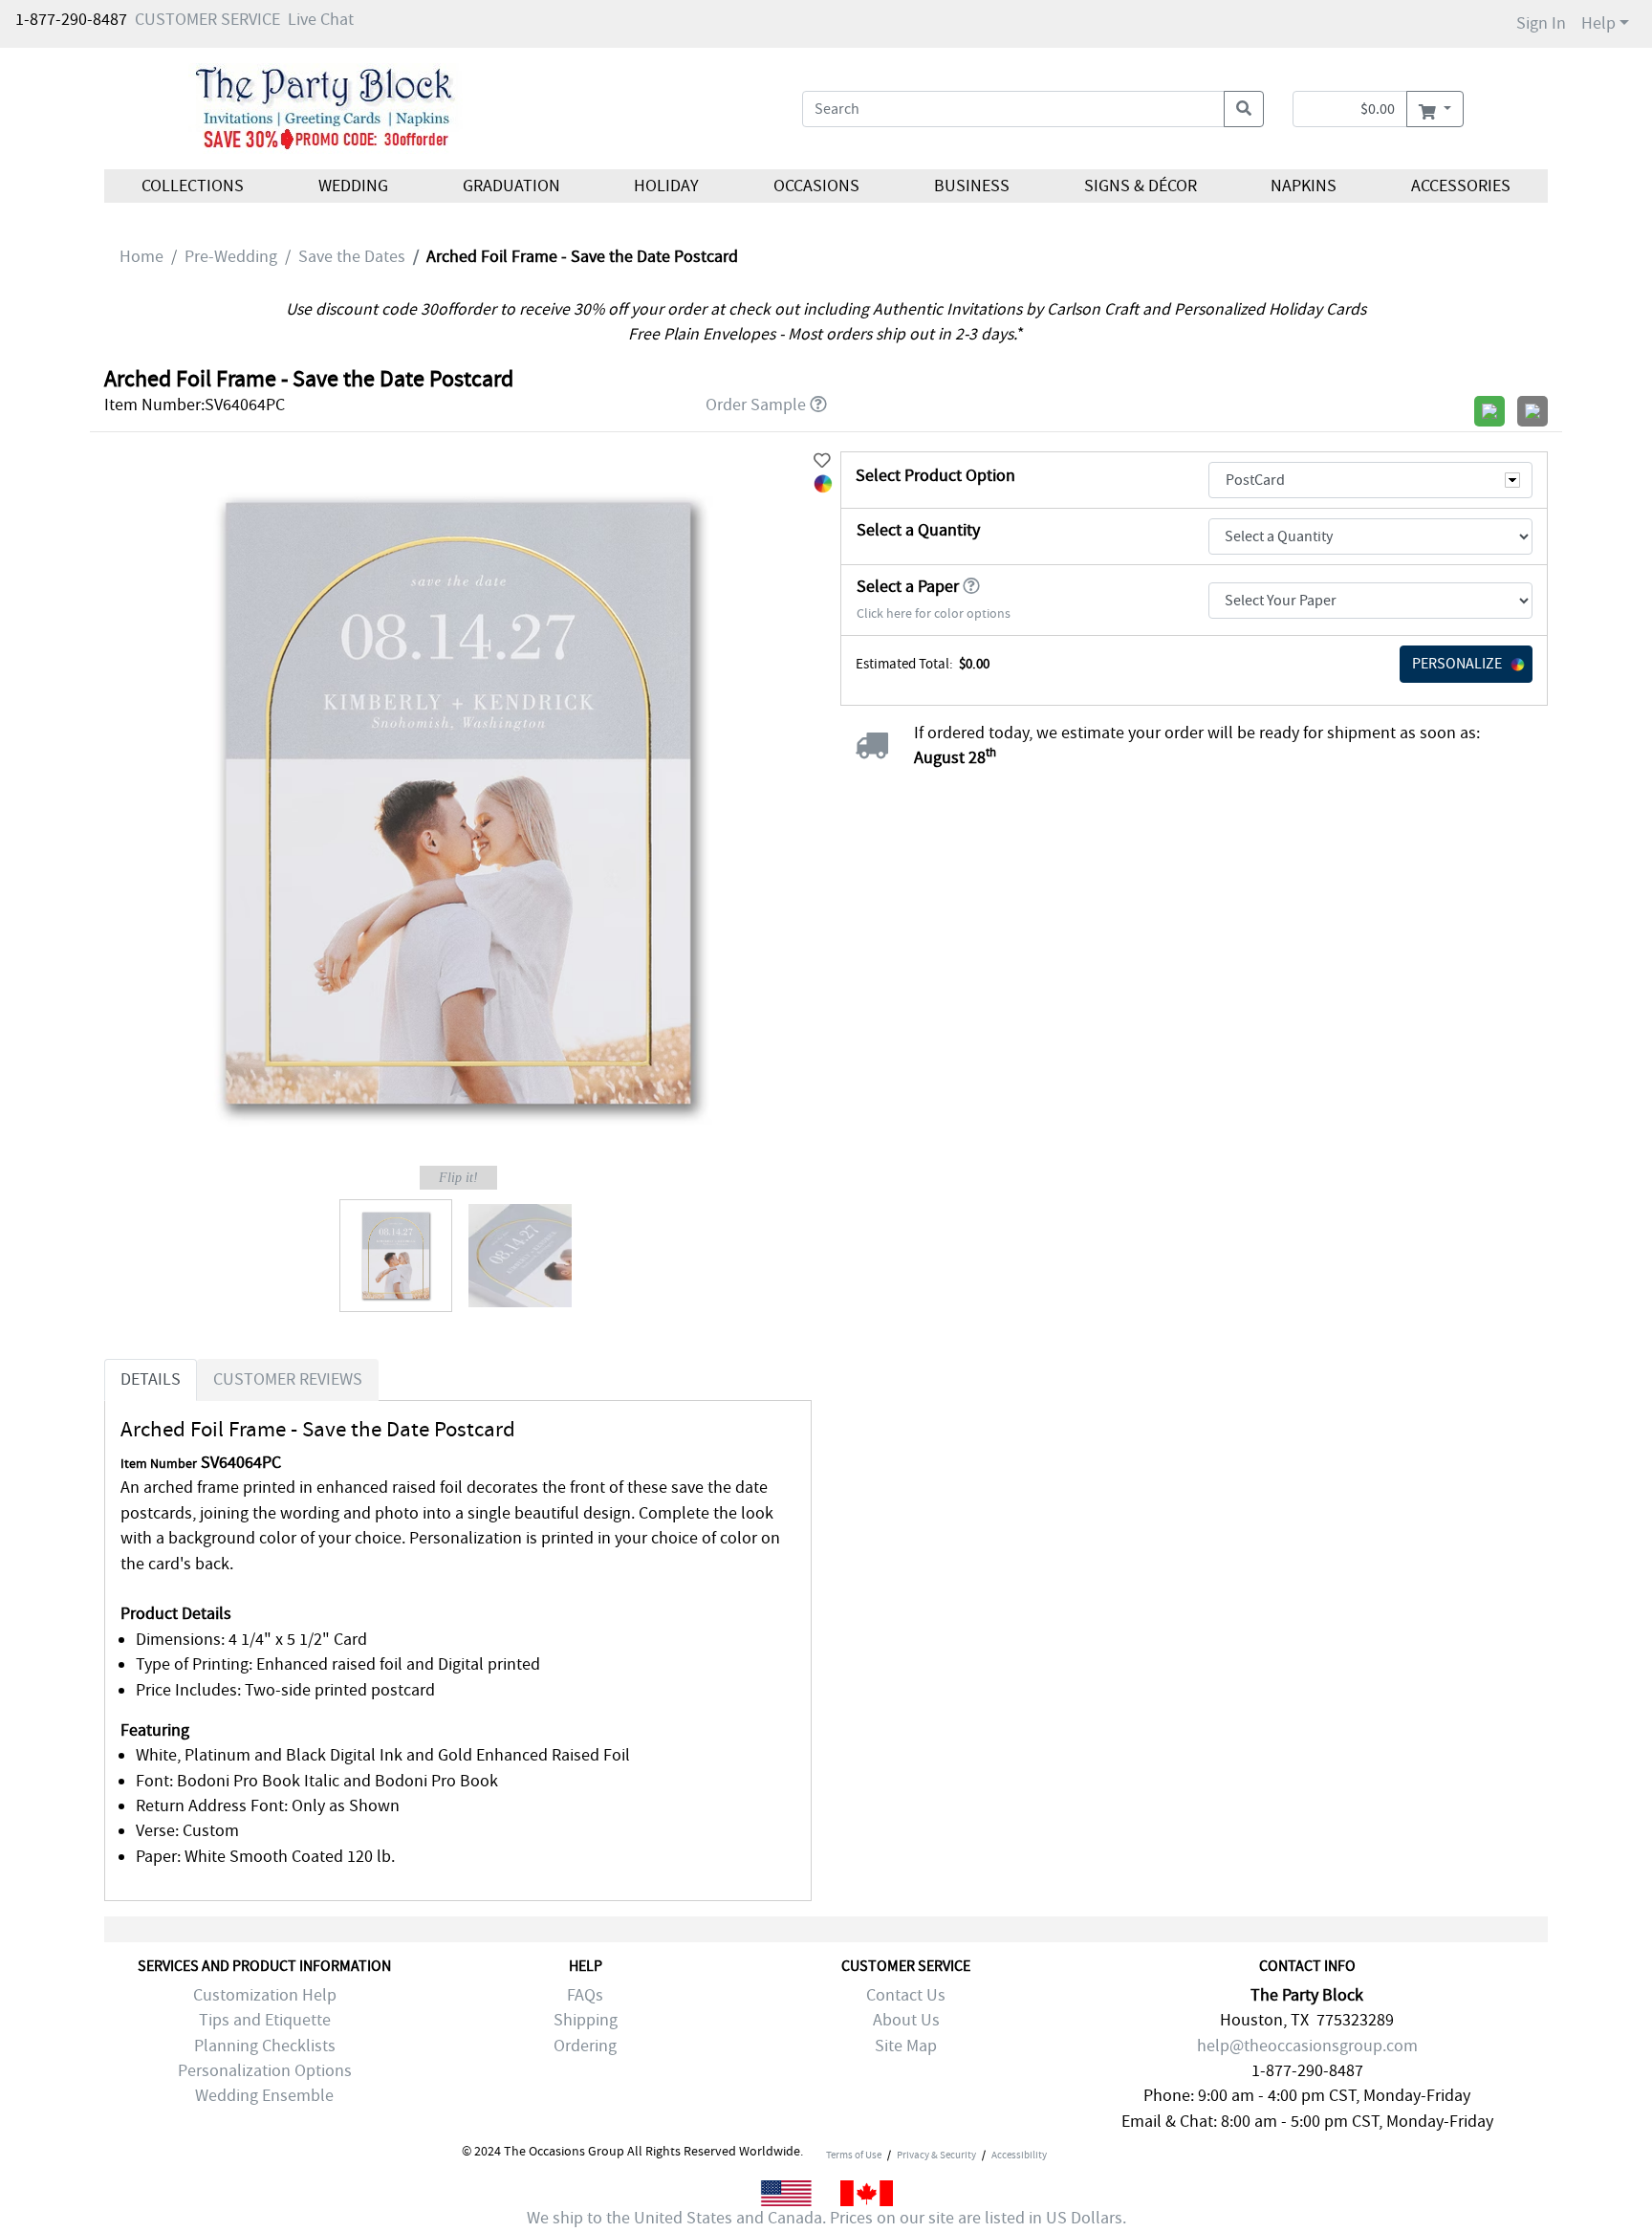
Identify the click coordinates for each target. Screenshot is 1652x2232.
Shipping (586, 2020)
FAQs (585, 1995)
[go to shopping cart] (1435, 109)
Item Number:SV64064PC (195, 405)
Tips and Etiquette (265, 2020)
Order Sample (756, 405)
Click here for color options (934, 613)
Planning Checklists (265, 2046)
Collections (193, 186)
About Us (906, 2020)
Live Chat (321, 20)
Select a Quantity (918, 530)
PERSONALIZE (1457, 664)
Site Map (906, 2046)
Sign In (1541, 23)
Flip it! (458, 1178)
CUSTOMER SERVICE (207, 20)
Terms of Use (854, 2155)
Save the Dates (352, 257)
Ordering (585, 2046)
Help (1598, 23)
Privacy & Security (936, 2155)
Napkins (1304, 186)
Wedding (353, 186)
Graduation (511, 186)
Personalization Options (265, 2071)
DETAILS (151, 1379)
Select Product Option (935, 476)
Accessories (1461, 186)
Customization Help (265, 1995)
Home (141, 257)
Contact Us (906, 1995)
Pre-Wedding (231, 257)
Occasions (816, 186)
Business (972, 186)
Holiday (666, 186)
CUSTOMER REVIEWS (288, 1379)
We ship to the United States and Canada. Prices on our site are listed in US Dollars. (826, 2218)
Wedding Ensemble (264, 2096)
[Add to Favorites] (822, 461)
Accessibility (1019, 2155)
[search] (1244, 109)
